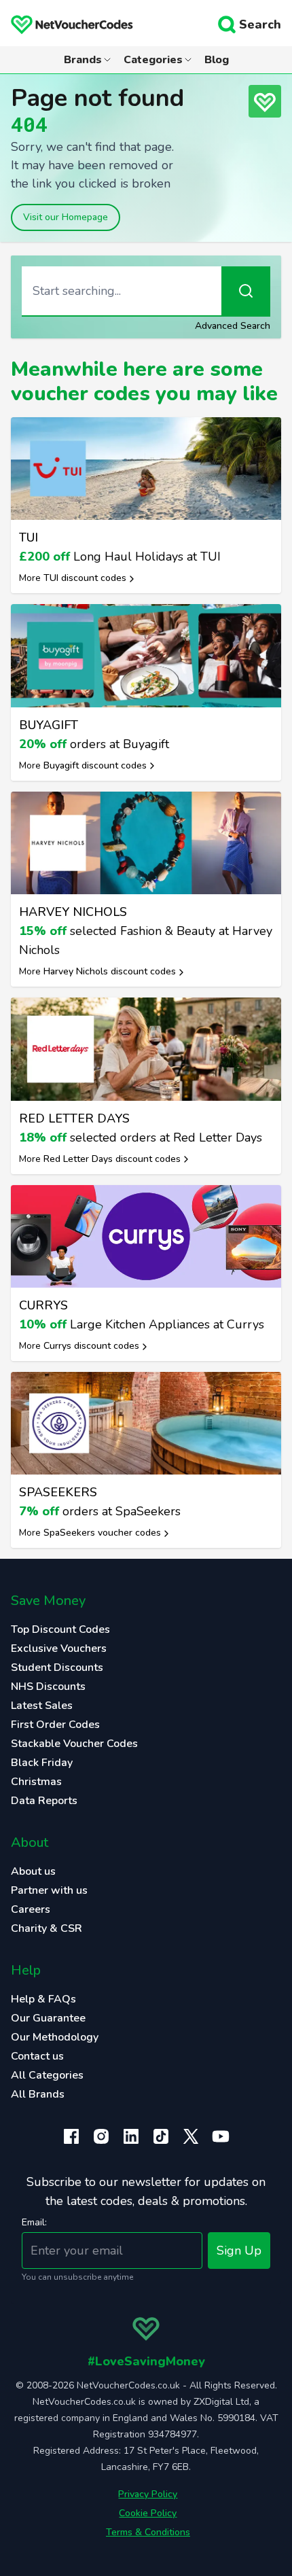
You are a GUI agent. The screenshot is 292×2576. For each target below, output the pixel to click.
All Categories (47, 2075)
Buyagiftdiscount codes (95, 765)
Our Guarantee (48, 2018)
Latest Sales (42, 1706)
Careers (31, 1909)
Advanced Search (233, 326)
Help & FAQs (43, 1999)
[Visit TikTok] (161, 2136)
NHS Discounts (48, 1687)
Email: (34, 2222)
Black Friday (42, 1763)
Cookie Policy (148, 2513)
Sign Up (239, 2251)
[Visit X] (191, 2136)
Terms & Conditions (148, 2532)
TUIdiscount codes (85, 578)
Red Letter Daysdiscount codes (112, 1159)
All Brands (38, 2094)
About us (33, 1871)
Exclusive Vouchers (59, 1648)
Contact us (37, 2056)
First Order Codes (55, 1725)
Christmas (36, 1782)
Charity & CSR (47, 1928)
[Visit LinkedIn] (131, 2136)
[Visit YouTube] (221, 2136)
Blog (217, 60)
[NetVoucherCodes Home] (67, 24)
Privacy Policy (148, 2494)
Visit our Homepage (66, 217)
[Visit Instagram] (101, 2136)
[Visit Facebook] (71, 2136)
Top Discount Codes (60, 1629)
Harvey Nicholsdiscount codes (110, 971)
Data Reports (44, 1801)
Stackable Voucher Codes (74, 1744)
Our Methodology (55, 2037)
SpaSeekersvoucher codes (102, 1533)
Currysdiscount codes (91, 1346)
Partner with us (49, 1890)
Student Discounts (57, 1668)
